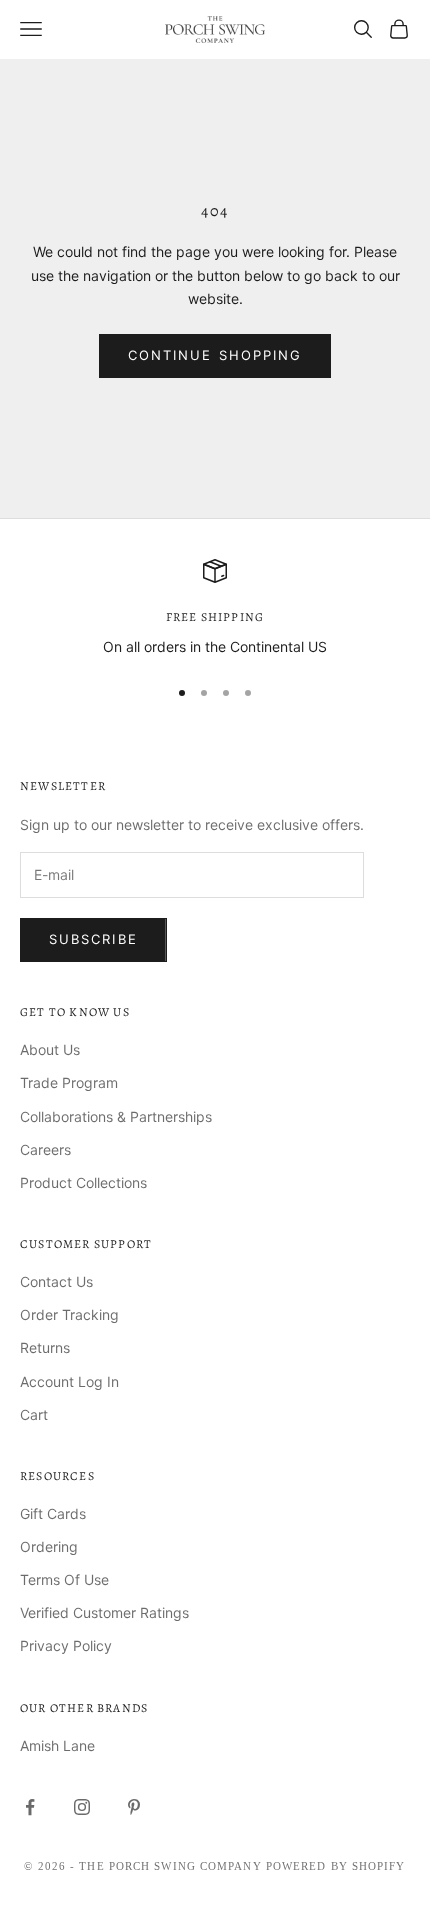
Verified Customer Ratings (104, 1612)
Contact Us (56, 1281)
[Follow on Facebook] (30, 1807)
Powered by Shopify (336, 1866)
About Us (50, 1049)
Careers (45, 1149)
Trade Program (69, 1082)
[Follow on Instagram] (82, 1807)
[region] (215, 608)
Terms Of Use (64, 1579)
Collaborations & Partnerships (116, 1116)
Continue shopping (215, 355)
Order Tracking (69, 1314)
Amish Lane (57, 1745)
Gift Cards (53, 1513)
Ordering (49, 1546)
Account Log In (69, 1381)
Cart (34, 1414)
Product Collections (83, 1182)
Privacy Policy (66, 1645)
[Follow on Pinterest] (134, 1807)
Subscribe (93, 939)
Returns (45, 1347)
